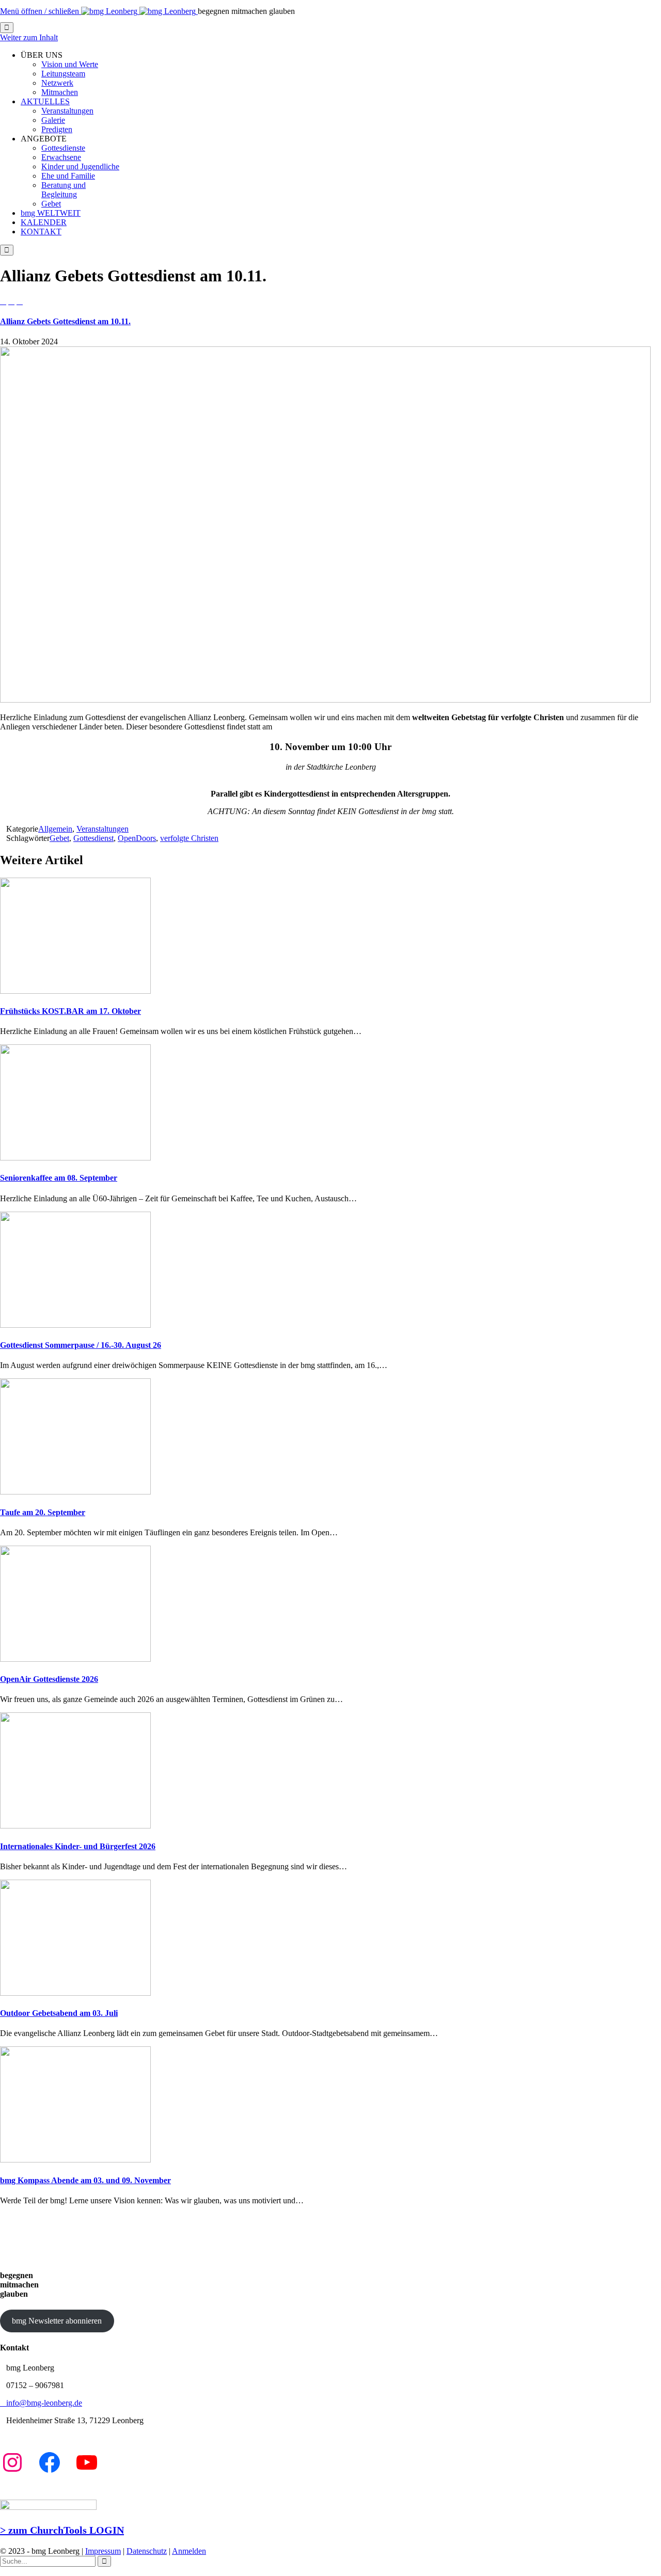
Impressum (103, 2551)
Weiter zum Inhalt (29, 37)
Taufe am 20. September (43, 1512)
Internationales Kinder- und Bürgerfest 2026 (78, 1846)
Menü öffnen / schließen (41, 11)
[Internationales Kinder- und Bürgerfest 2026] (75, 1826)
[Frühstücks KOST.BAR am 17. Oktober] (75, 991)
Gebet (59, 838)
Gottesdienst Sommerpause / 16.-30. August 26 (81, 1345)
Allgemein (55, 829)
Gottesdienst (93, 838)
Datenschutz (147, 2551)
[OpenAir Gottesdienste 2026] (75, 1659)
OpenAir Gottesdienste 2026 (49, 1679)
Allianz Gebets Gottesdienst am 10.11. (65, 321)
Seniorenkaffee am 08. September (59, 1178)
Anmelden (189, 2551)
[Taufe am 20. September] (75, 1492)
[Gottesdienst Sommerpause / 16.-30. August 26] (75, 1325)
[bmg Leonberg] (139, 11)
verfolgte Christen (189, 838)
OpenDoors (137, 838)
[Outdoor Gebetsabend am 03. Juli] (75, 1993)
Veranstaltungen (103, 829)
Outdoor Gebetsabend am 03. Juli (59, 2013)
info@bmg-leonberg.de (41, 2403)
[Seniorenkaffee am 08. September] (75, 1158)
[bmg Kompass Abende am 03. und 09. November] (75, 2160)
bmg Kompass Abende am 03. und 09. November (85, 2180)
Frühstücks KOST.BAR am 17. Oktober (70, 1011)
